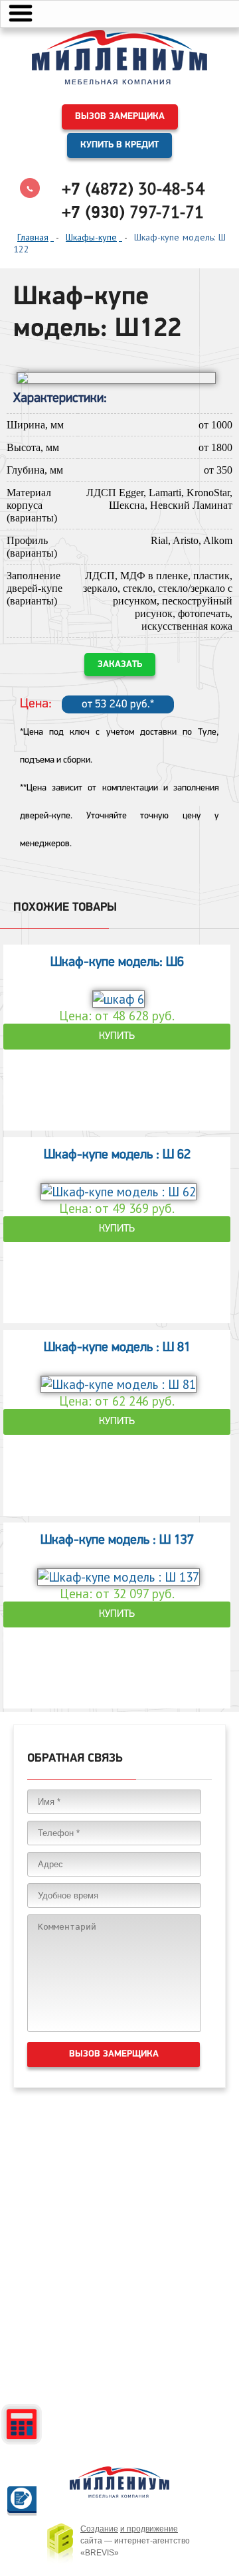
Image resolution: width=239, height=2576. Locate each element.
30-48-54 (133, 189)
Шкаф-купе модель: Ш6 (117, 963)
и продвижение (149, 2529)
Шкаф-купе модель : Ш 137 (117, 1540)
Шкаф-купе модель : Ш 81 (117, 1348)
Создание (99, 2529)
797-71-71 (133, 212)
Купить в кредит (119, 145)
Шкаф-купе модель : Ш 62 (117, 1155)
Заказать (120, 665)
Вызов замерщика (120, 117)
